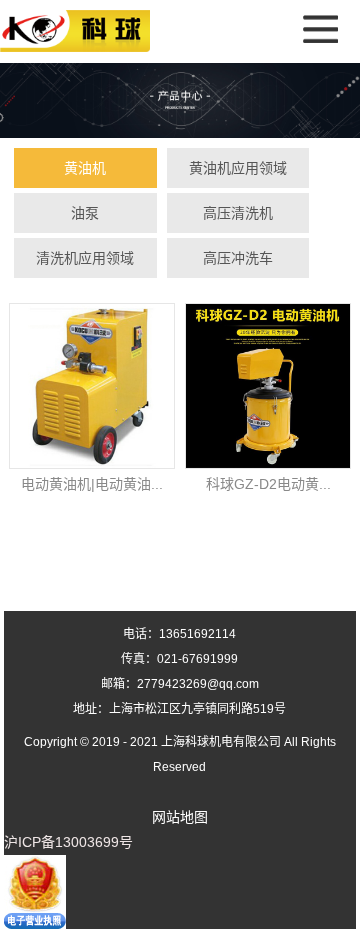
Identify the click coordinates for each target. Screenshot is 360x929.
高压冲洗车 (238, 258)
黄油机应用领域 (238, 168)
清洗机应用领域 (85, 258)
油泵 (85, 213)
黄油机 (85, 168)
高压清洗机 (238, 213)
